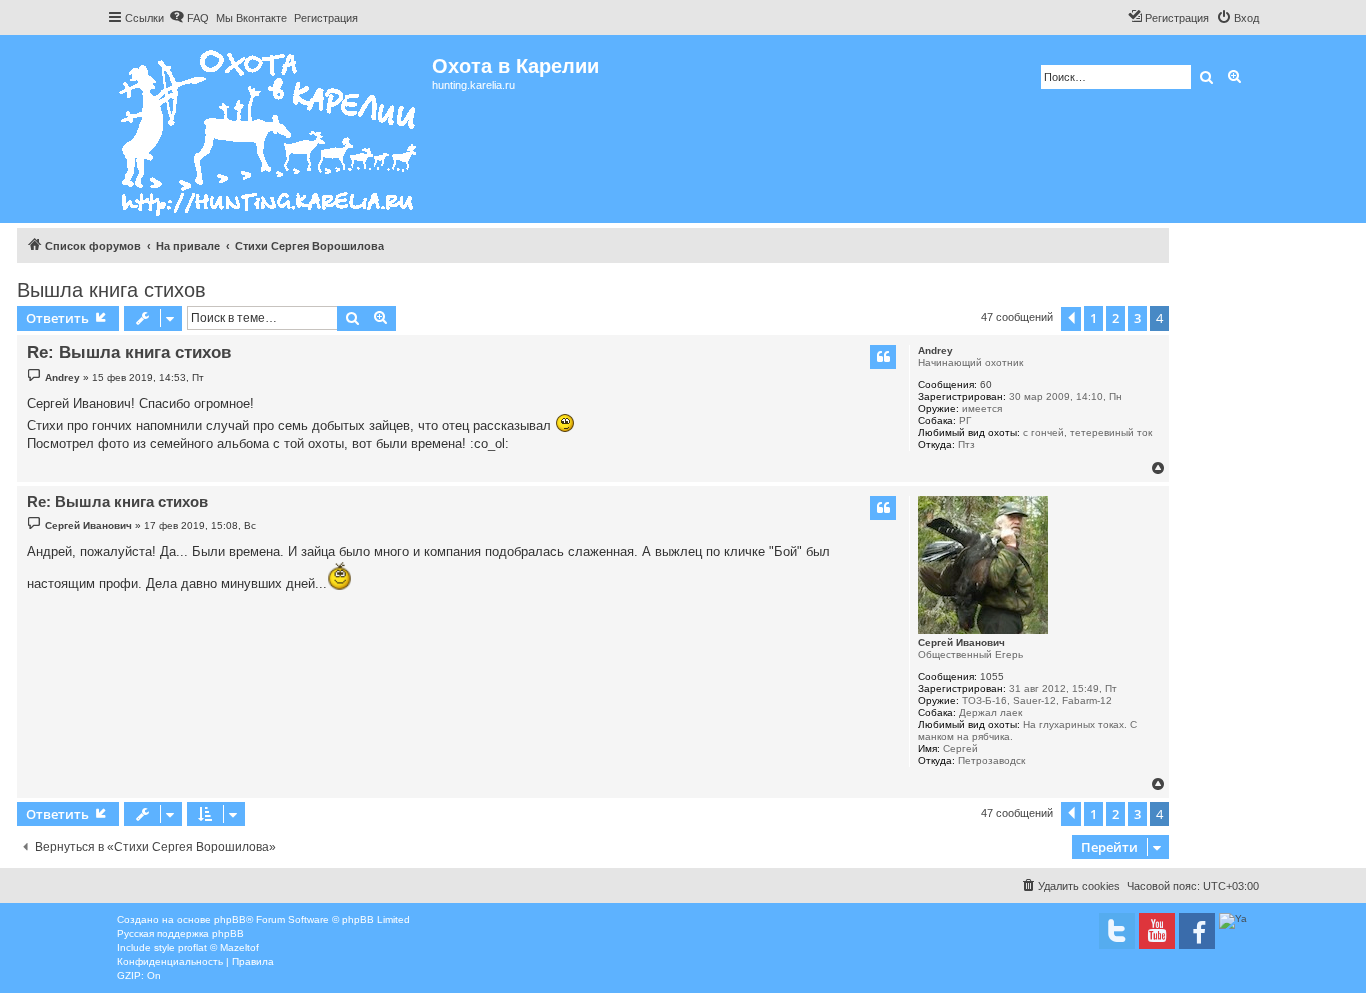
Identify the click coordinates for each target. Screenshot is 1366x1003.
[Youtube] (1157, 931)
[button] (1071, 319)
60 (986, 384)
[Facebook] (1197, 931)
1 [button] (1093, 318)
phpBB (230, 919)
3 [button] (1137, 318)
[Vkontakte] (1117, 931)
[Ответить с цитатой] (883, 357)
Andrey (935, 350)
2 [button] (1115, 318)
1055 (992, 676)
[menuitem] (189, 18)
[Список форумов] (269, 129)
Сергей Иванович (961, 642)
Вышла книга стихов (111, 290)
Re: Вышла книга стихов (129, 352)
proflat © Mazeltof (218, 947)
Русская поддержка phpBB (180, 933)
